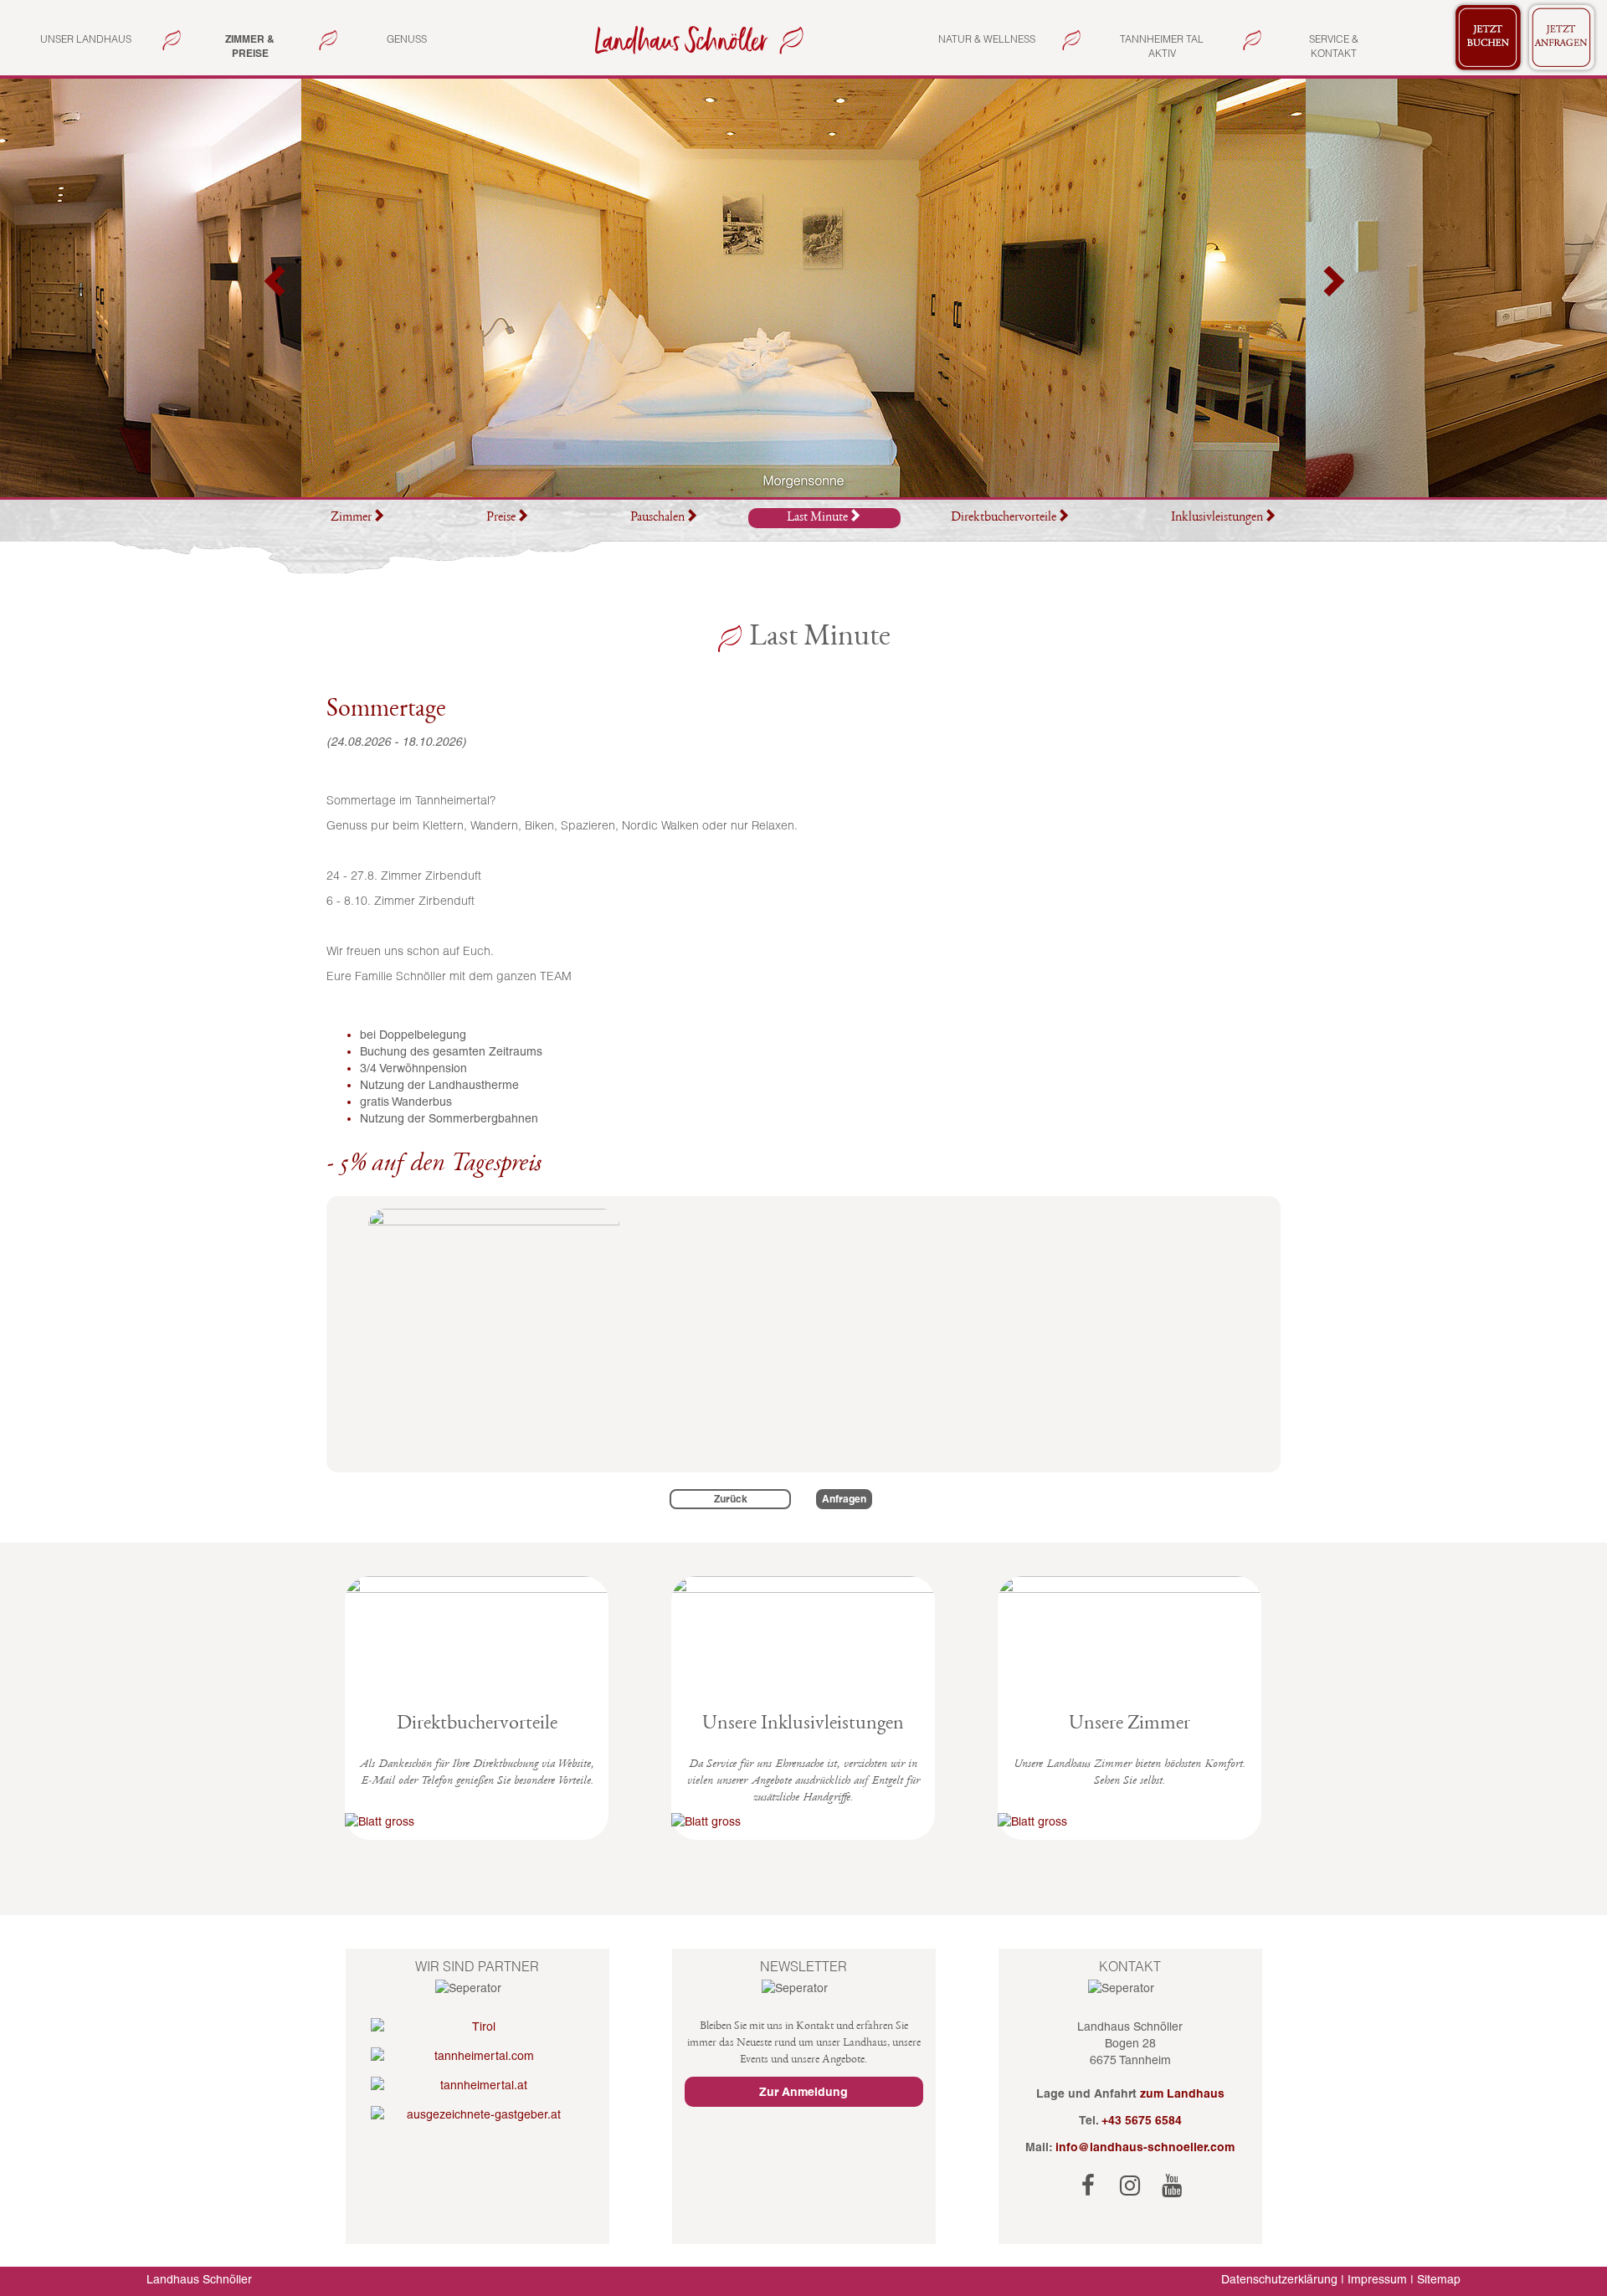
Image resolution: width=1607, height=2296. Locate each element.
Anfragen (844, 1499)
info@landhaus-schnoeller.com (1145, 2147)
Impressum (1377, 2279)
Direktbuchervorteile (1004, 518)
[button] (276, 288)
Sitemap (1439, 2279)
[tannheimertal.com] (477, 2056)
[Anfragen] (1562, 38)
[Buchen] (1488, 38)
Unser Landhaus (86, 39)
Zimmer (351, 518)
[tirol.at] (477, 2026)
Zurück (731, 1499)
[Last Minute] (696, 39)
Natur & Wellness (987, 39)
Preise (501, 518)
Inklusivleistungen (1217, 518)
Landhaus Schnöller (199, 2279)
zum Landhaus (1182, 2093)
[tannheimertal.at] (477, 2085)
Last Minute (817, 518)
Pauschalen (657, 518)
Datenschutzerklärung (1279, 2279)
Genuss (407, 39)
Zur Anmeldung (803, 2092)
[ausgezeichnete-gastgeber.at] (477, 2114)
